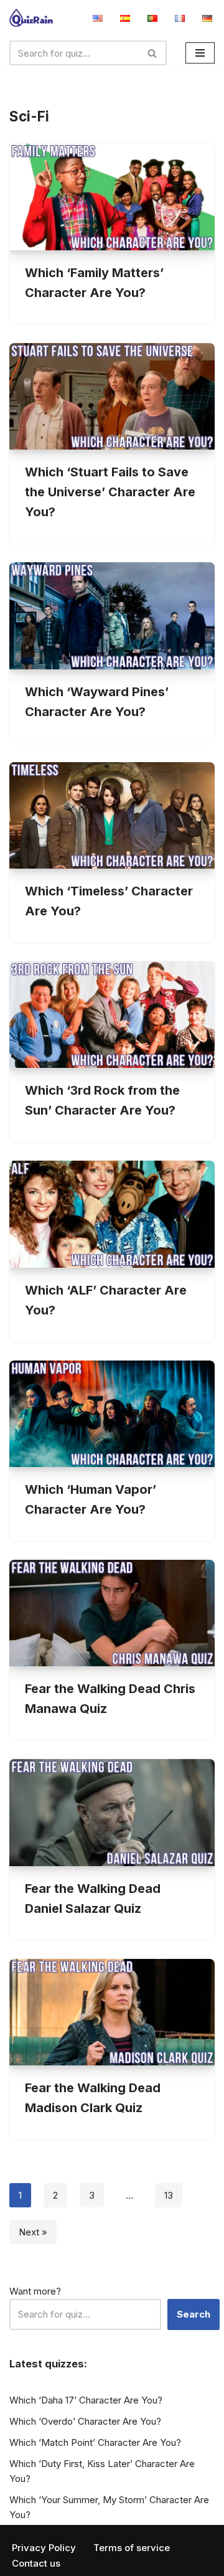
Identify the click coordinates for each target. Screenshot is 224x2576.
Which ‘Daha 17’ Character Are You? (86, 2400)
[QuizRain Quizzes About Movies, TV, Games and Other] (31, 18)
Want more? (35, 2291)
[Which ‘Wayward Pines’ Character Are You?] (112, 616)
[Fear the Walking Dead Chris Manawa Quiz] (112, 1613)
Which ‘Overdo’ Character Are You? (85, 2421)
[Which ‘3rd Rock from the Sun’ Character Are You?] (112, 1015)
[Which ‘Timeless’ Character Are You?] (112, 815)
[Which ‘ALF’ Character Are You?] (112, 1214)
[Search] (153, 53)
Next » (33, 2232)
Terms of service (132, 2548)
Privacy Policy (44, 2548)
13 (169, 2195)
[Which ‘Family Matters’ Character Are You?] (112, 196)
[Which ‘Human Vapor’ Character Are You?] (112, 1414)
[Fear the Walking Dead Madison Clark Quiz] (112, 2012)
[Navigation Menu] (200, 53)
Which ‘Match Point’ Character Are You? (95, 2442)
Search (194, 2314)
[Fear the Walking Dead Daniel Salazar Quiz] (112, 1812)
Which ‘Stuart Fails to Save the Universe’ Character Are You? (110, 492)
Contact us (36, 2563)
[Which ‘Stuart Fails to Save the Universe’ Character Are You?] (112, 396)
